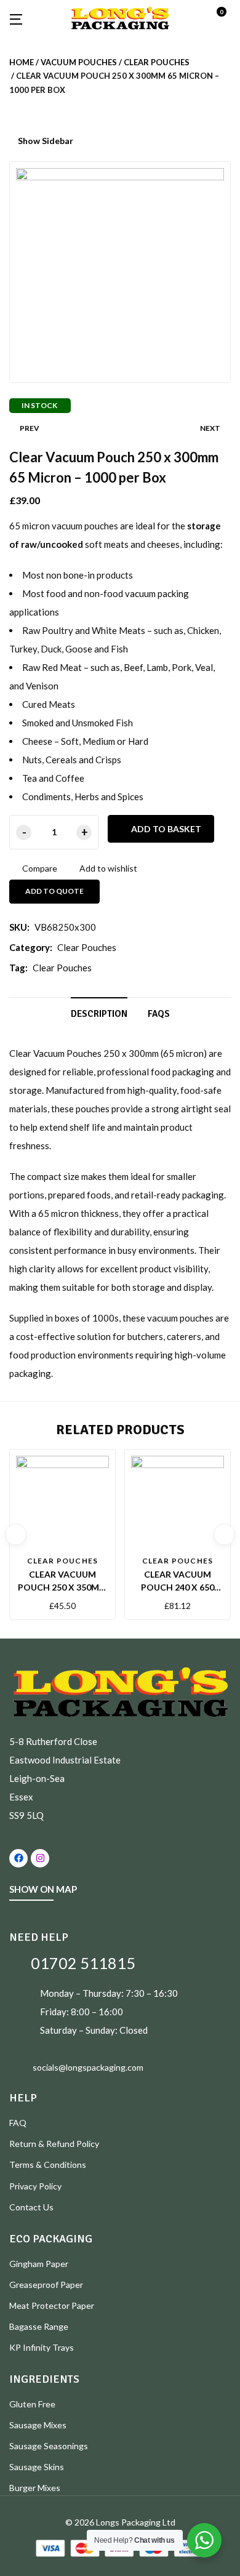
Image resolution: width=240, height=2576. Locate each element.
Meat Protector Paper (52, 2305)
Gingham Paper (39, 2264)
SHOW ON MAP (43, 1889)
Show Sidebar (45, 141)
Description (99, 1014)
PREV (30, 428)
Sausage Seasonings (49, 2446)
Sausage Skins (37, 2467)
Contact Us (31, 2207)
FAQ (18, 2123)
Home (22, 62)
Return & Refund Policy (54, 2144)
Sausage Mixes (38, 2425)
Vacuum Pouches (79, 62)
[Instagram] (40, 1858)
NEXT (210, 428)
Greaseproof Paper (46, 2285)
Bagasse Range (39, 2326)
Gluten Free (32, 2404)
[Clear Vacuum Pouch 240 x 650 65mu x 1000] (178, 1502)
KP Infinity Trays (42, 2347)
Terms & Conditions (48, 2165)
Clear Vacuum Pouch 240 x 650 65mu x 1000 (178, 1587)
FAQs (159, 1014)
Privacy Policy (35, 2186)
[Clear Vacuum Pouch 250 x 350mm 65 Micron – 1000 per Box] (62, 1502)
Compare (40, 868)
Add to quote (54, 891)
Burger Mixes (35, 2488)
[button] (226, 18)
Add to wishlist (108, 868)
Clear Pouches (157, 62)
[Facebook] (18, 1858)
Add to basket (166, 829)
